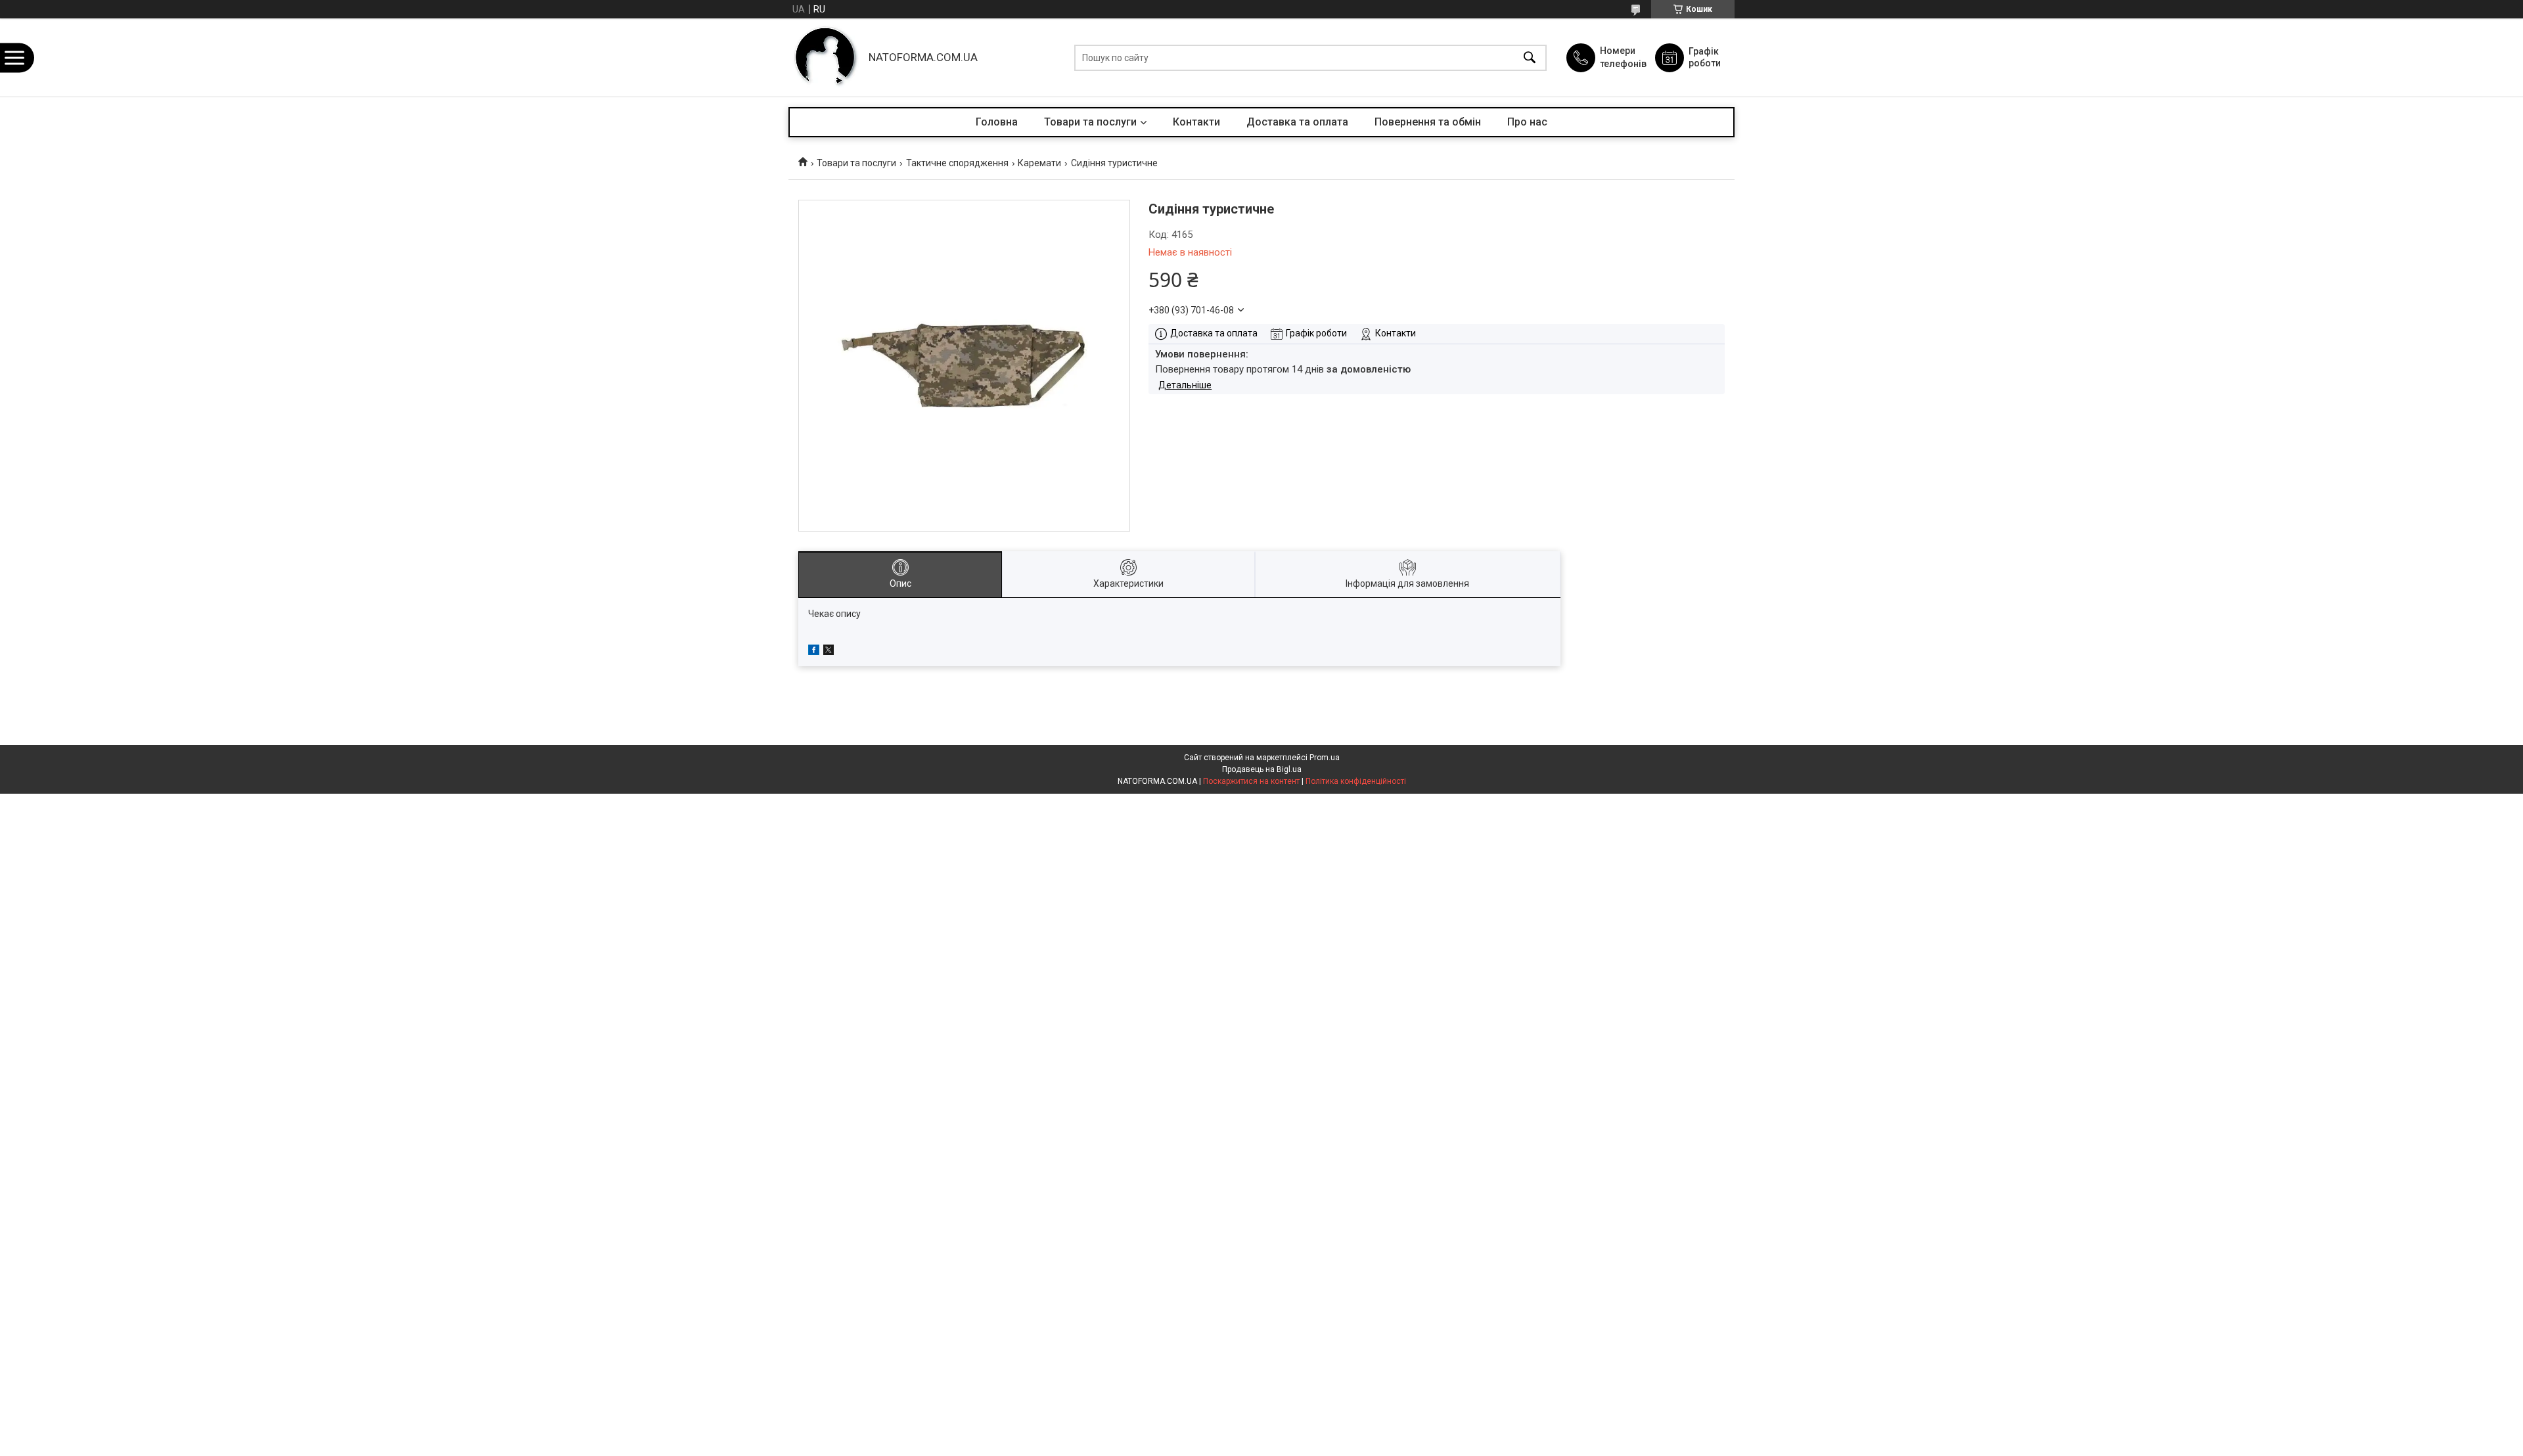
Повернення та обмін (1428, 122)
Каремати (1039, 163)
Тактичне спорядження (957, 163)
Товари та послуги (1090, 122)
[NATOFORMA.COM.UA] (825, 57)
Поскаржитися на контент (1251, 781)
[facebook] (814, 652)
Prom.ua (1325, 758)
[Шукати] (1530, 57)
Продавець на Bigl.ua (1262, 769)
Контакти (1196, 122)
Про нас (1527, 122)
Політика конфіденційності (1356, 781)
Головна (997, 122)
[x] (829, 652)
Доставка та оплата (1297, 122)
